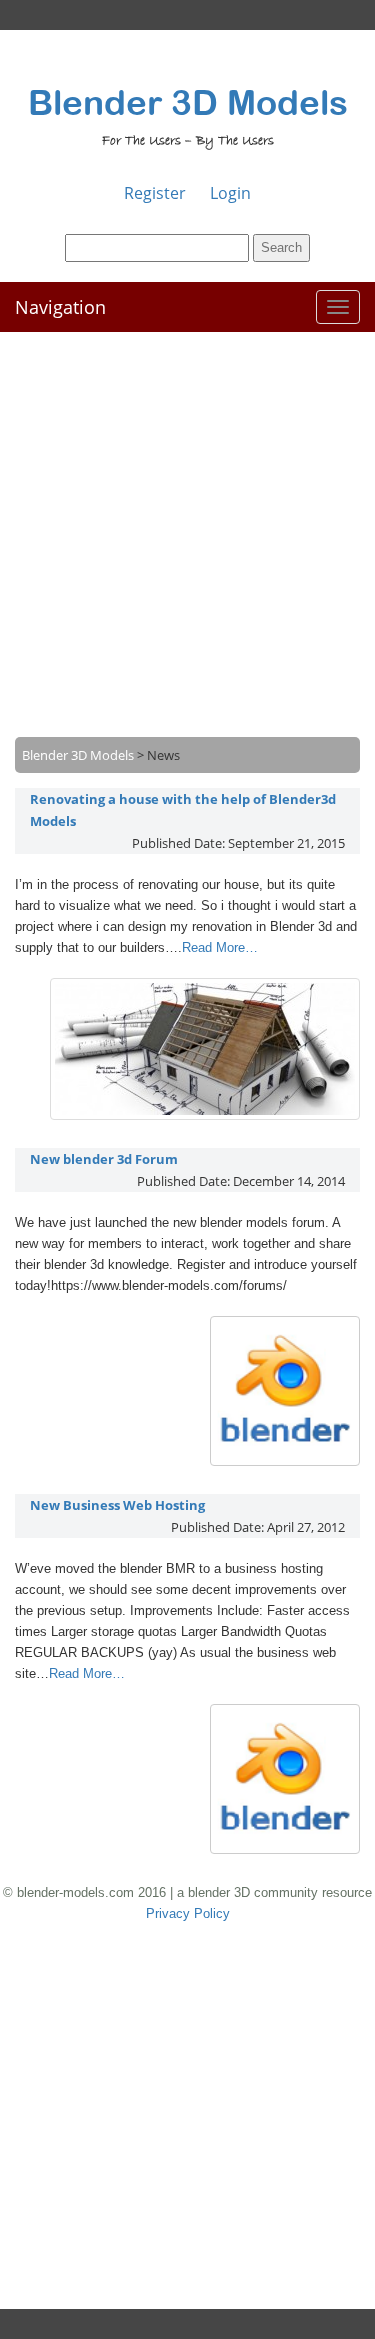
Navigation (60, 307)
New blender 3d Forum (104, 1159)
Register (155, 193)
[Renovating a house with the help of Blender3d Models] (205, 1115)
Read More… (220, 947)
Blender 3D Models (188, 102)
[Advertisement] (187, 519)
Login (230, 193)
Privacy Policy (188, 1913)
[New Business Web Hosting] (285, 1849)
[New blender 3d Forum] (285, 1461)
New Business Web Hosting (117, 1505)
